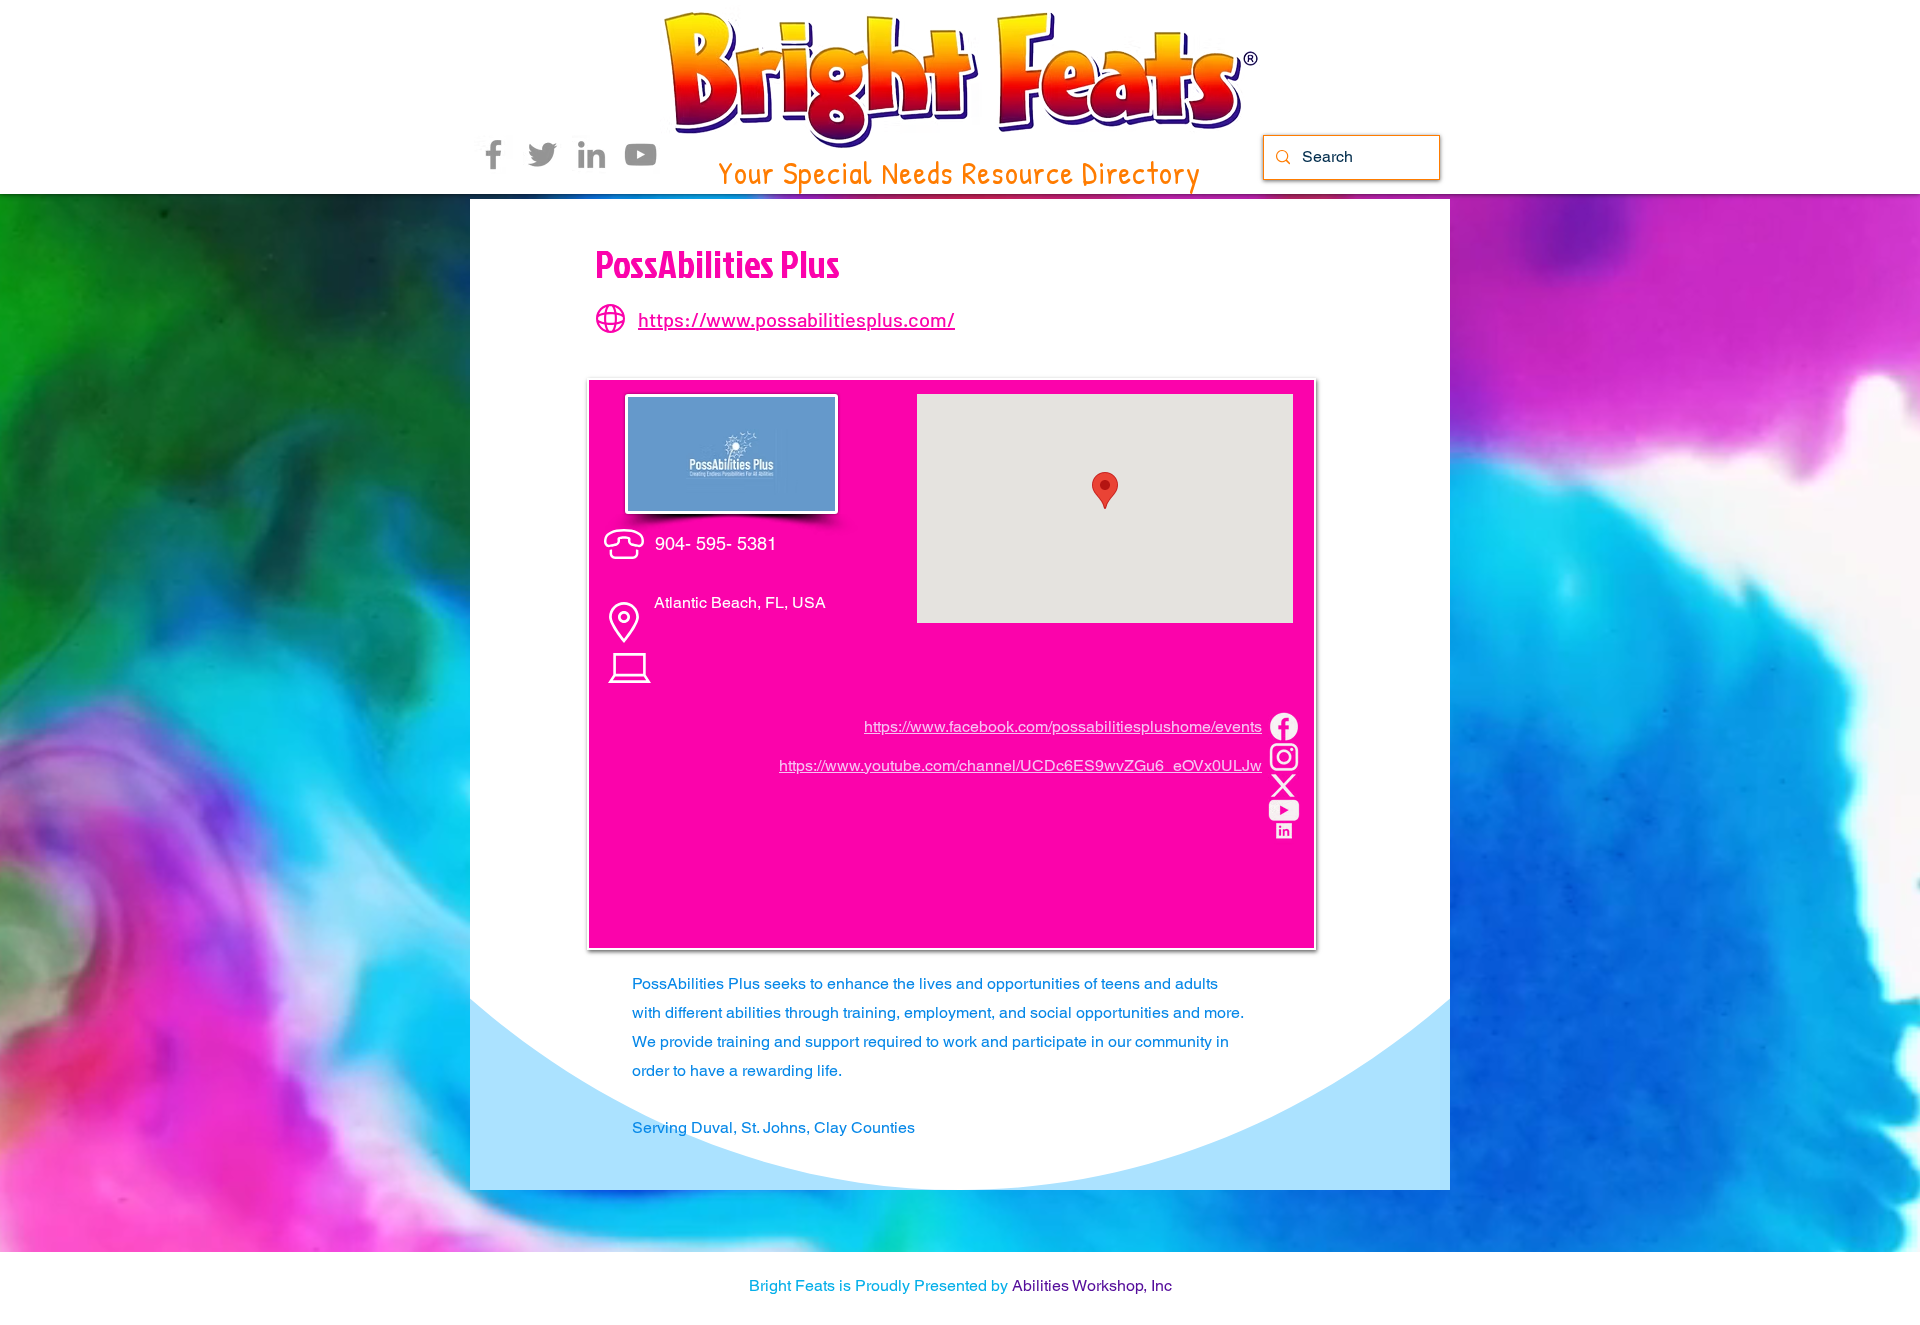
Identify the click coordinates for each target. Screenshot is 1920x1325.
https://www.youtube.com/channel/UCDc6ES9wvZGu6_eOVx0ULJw (1020, 765)
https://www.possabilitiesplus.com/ (796, 319)
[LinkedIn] (591, 154)
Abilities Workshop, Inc (1092, 1285)
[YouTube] (640, 154)
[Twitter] (542, 154)
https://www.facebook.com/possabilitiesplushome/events (1063, 726)
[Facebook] (493, 154)
